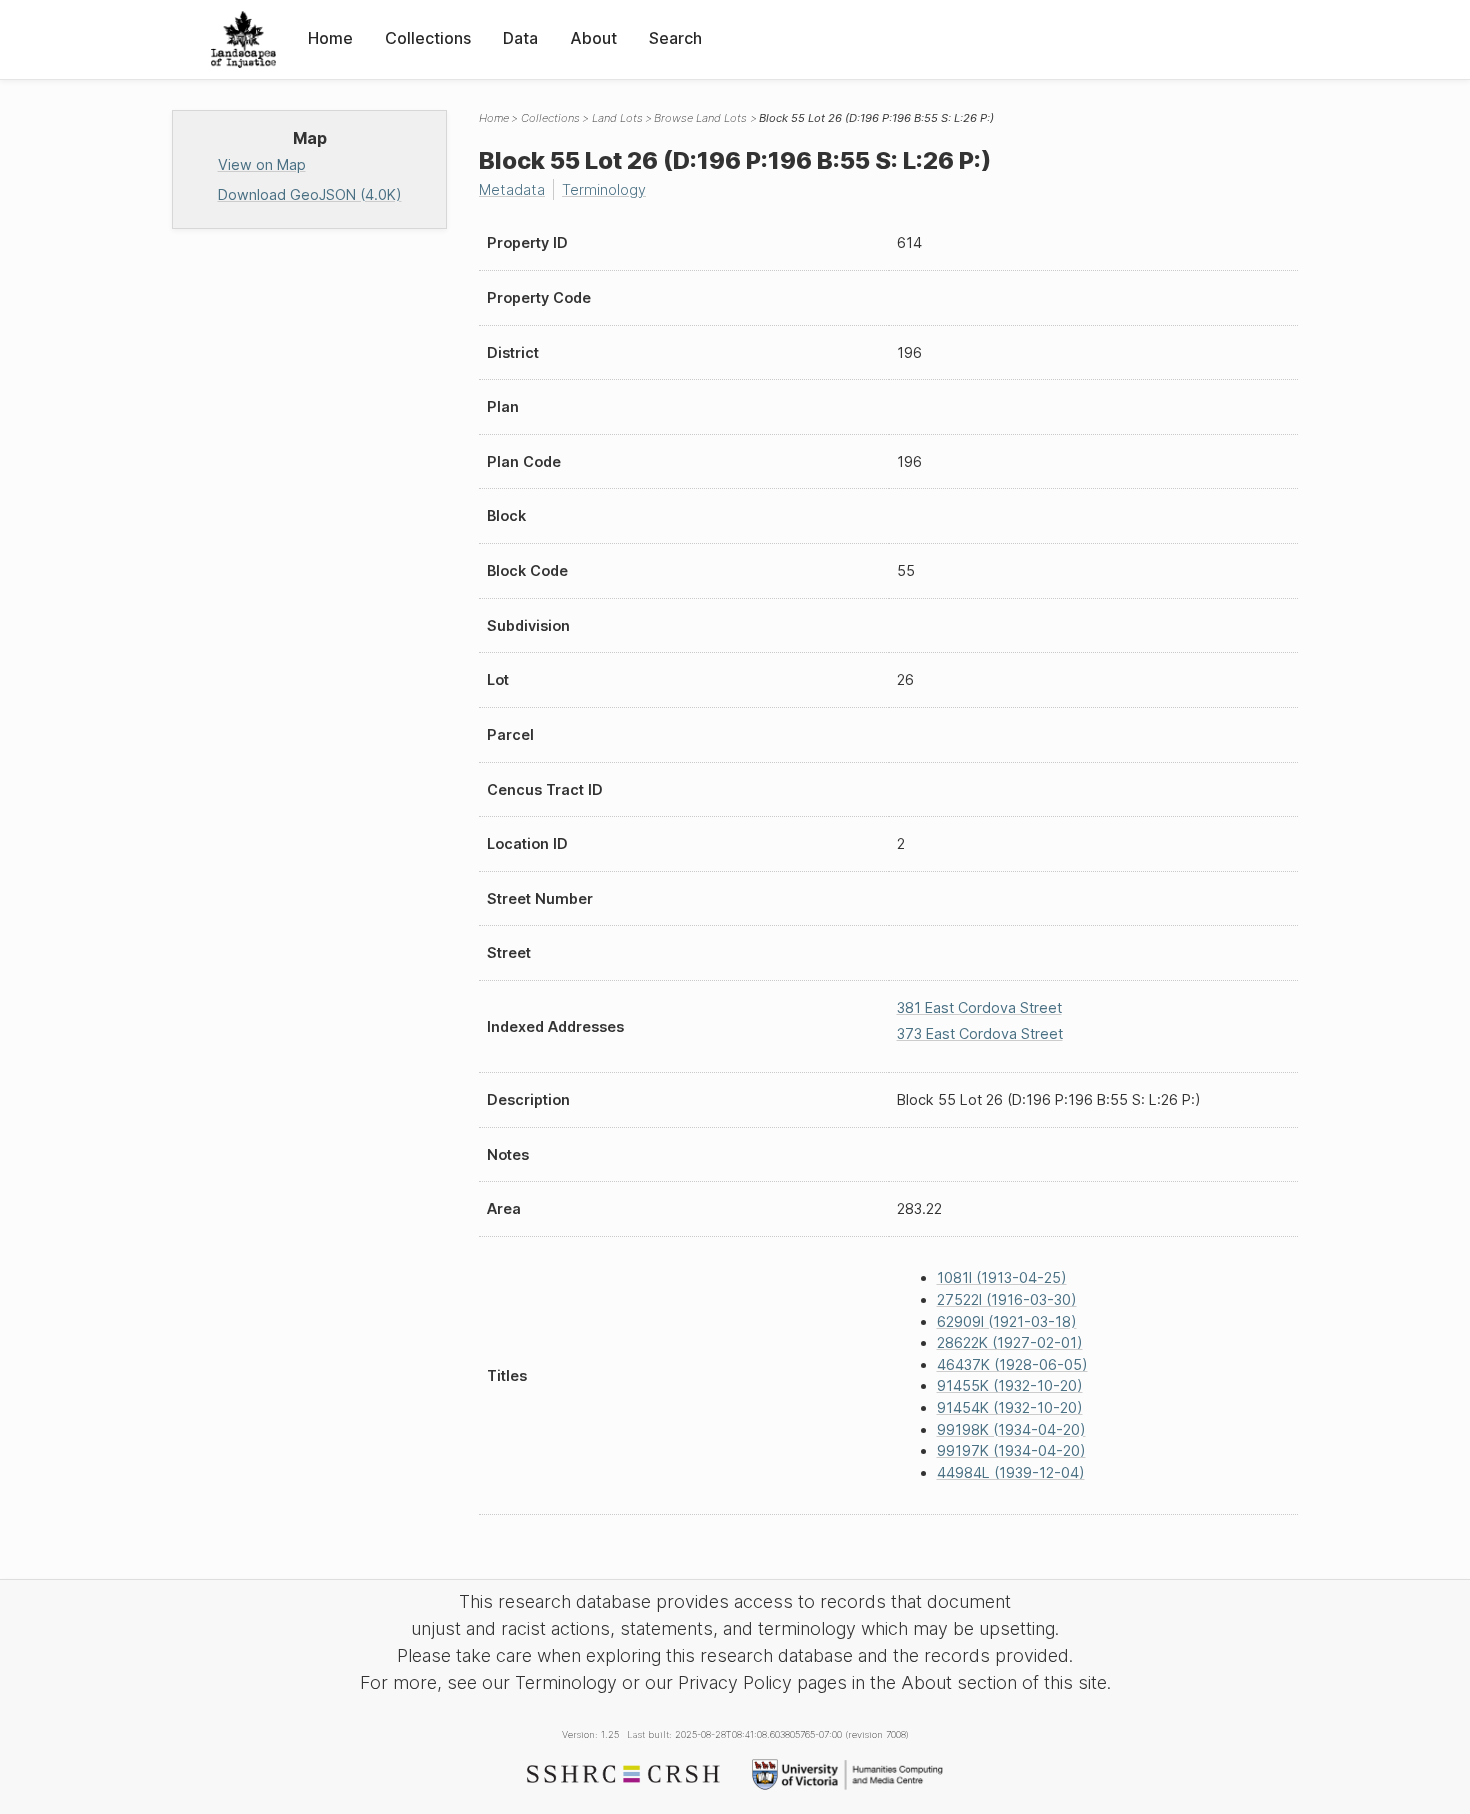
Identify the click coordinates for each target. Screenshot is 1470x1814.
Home (330, 38)
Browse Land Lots (700, 118)
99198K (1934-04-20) (1011, 1429)
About (593, 38)
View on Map (262, 164)
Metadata (512, 189)
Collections (428, 38)
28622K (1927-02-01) (1010, 1342)
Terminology (604, 189)
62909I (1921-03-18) (1007, 1321)
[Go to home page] (243, 39)
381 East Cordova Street (979, 1007)
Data (520, 38)
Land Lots (617, 118)
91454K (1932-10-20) (1010, 1407)
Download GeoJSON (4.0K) (310, 194)
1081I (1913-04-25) (1002, 1277)
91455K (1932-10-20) (1010, 1385)
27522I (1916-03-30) (1007, 1299)
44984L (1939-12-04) (1011, 1472)
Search (675, 38)
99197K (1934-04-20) (1011, 1450)
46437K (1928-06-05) (1012, 1364)
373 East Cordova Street (980, 1033)
